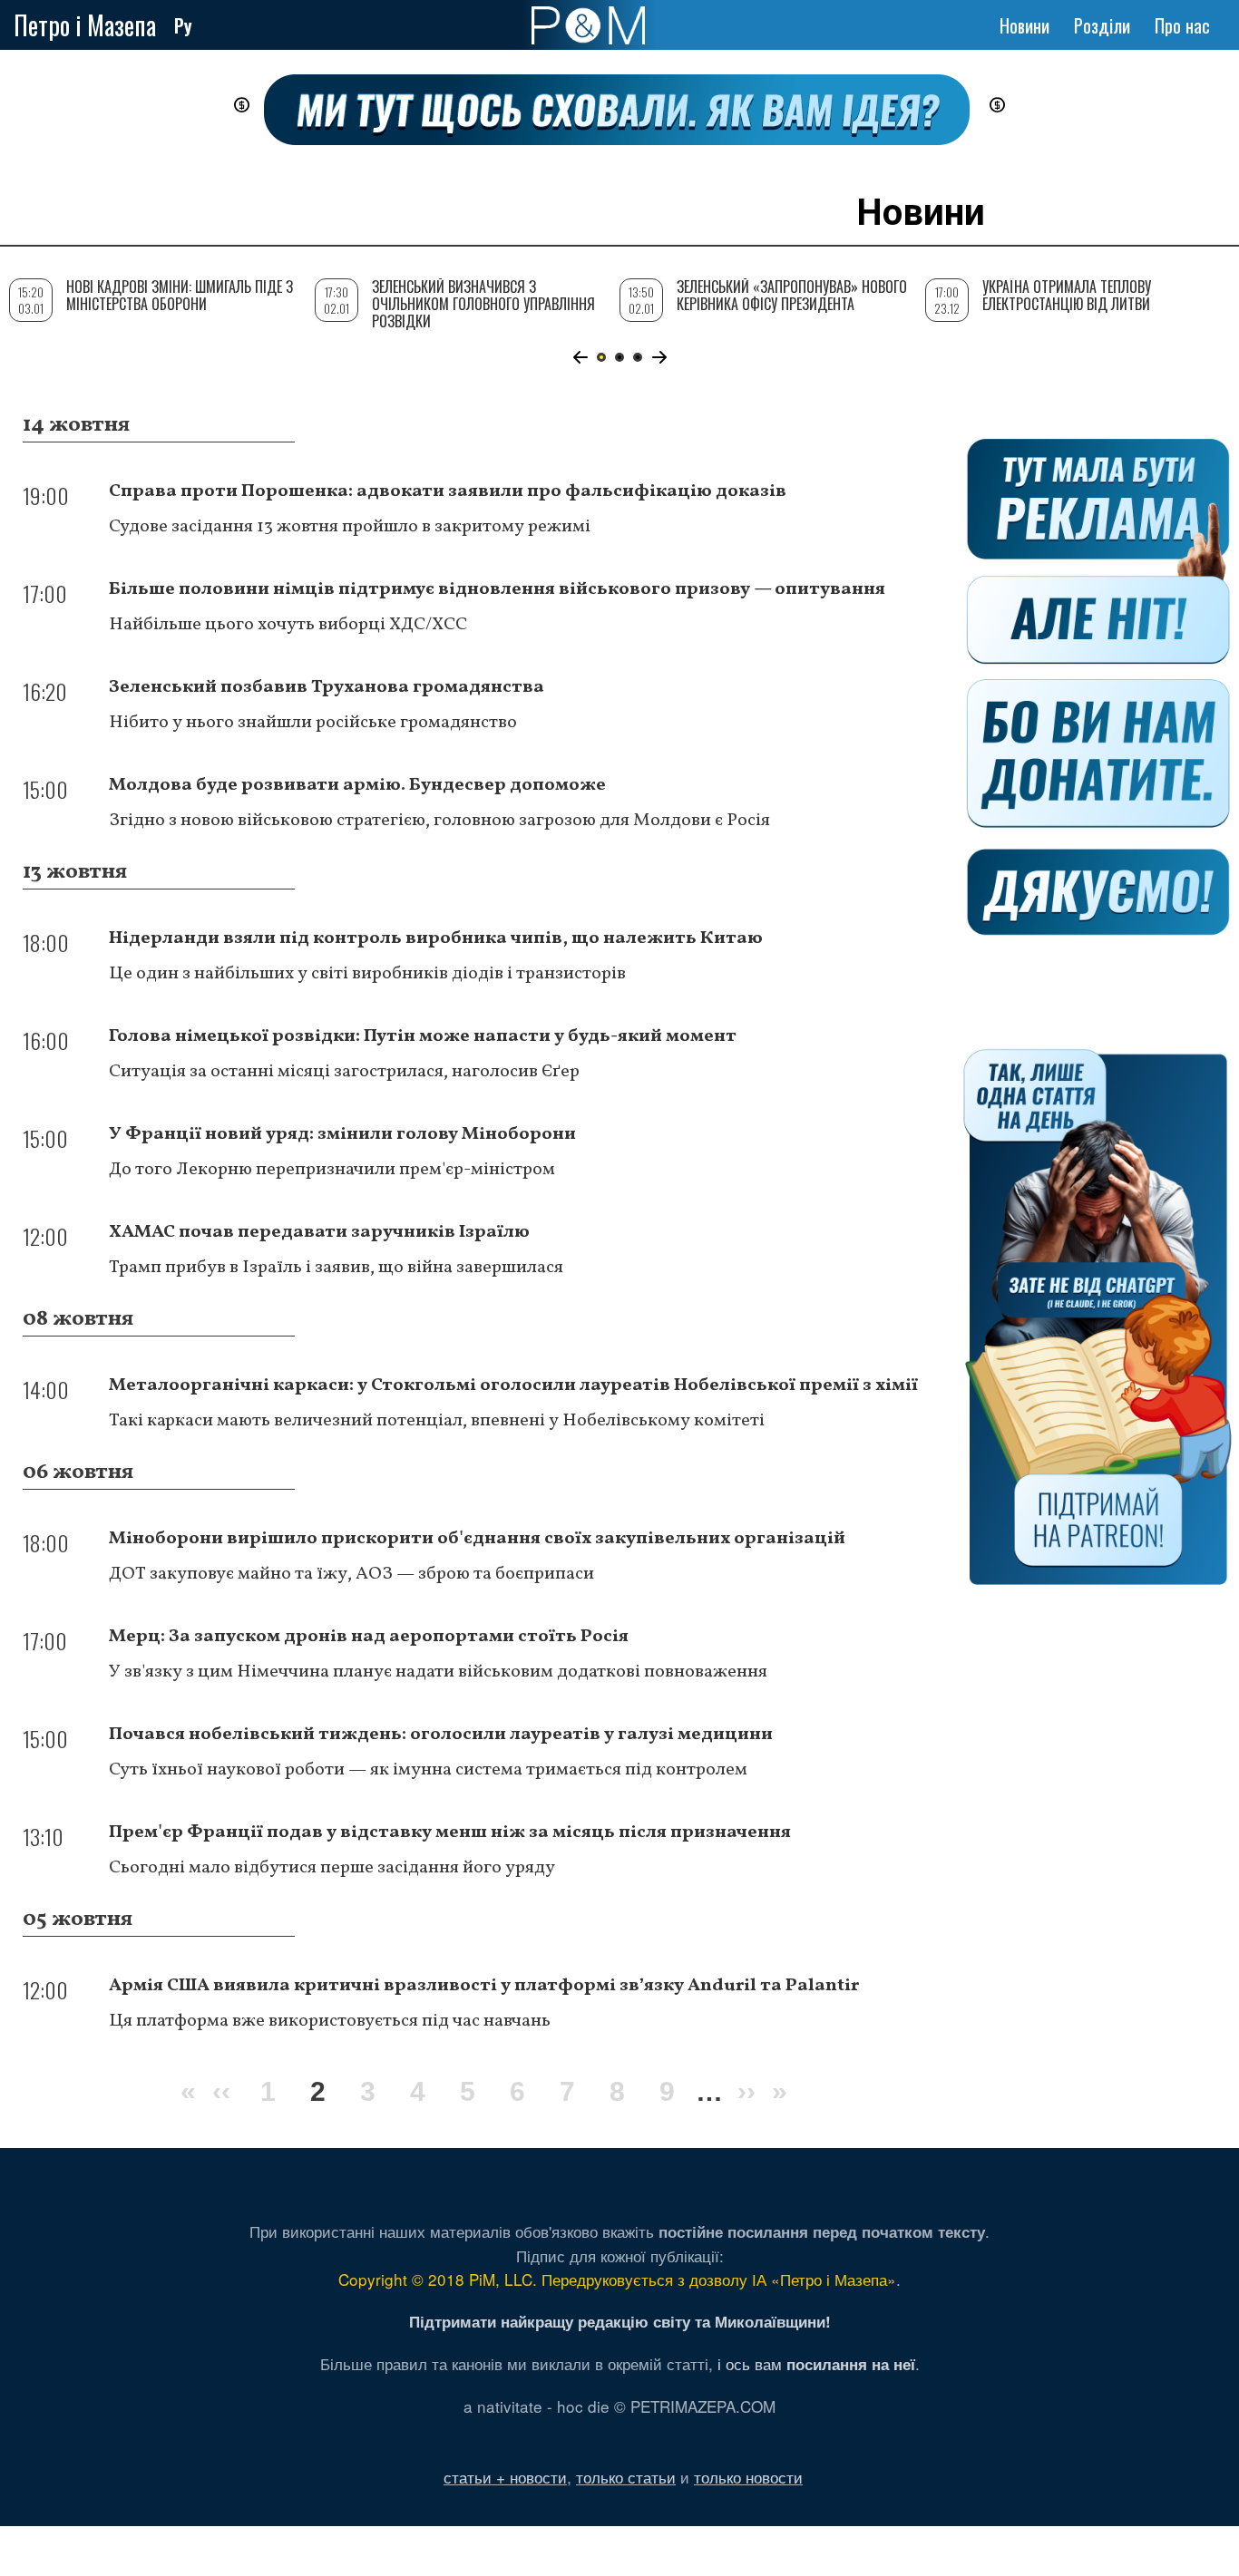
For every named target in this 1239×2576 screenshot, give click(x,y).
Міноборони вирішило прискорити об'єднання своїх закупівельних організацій (477, 1539)
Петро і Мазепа (85, 25)
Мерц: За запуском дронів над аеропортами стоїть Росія (369, 1637)
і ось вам (816, 2363)
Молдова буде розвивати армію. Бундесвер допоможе (357, 785)
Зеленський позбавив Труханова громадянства (327, 687)
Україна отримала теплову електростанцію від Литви (1067, 295)
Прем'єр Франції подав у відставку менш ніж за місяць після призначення (450, 1832)
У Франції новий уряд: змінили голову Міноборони (342, 1134)
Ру (183, 25)
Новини (1024, 25)
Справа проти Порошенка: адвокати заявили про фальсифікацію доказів (448, 491)
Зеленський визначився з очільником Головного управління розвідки (483, 304)
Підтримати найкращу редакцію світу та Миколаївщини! (620, 2321)
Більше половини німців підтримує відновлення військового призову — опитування (497, 589)
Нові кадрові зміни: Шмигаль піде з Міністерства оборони (180, 295)
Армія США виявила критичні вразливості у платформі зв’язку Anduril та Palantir (484, 1986)
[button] (580, 357)
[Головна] (588, 25)
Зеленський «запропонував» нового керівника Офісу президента (792, 295)
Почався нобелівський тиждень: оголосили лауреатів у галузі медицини (441, 1735)
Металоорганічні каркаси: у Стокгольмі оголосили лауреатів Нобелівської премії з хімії (513, 1385)
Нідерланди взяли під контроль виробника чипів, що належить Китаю (436, 938)
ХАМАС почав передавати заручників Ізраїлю (319, 1232)
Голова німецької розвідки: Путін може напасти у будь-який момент (423, 1036)
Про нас (1182, 25)
